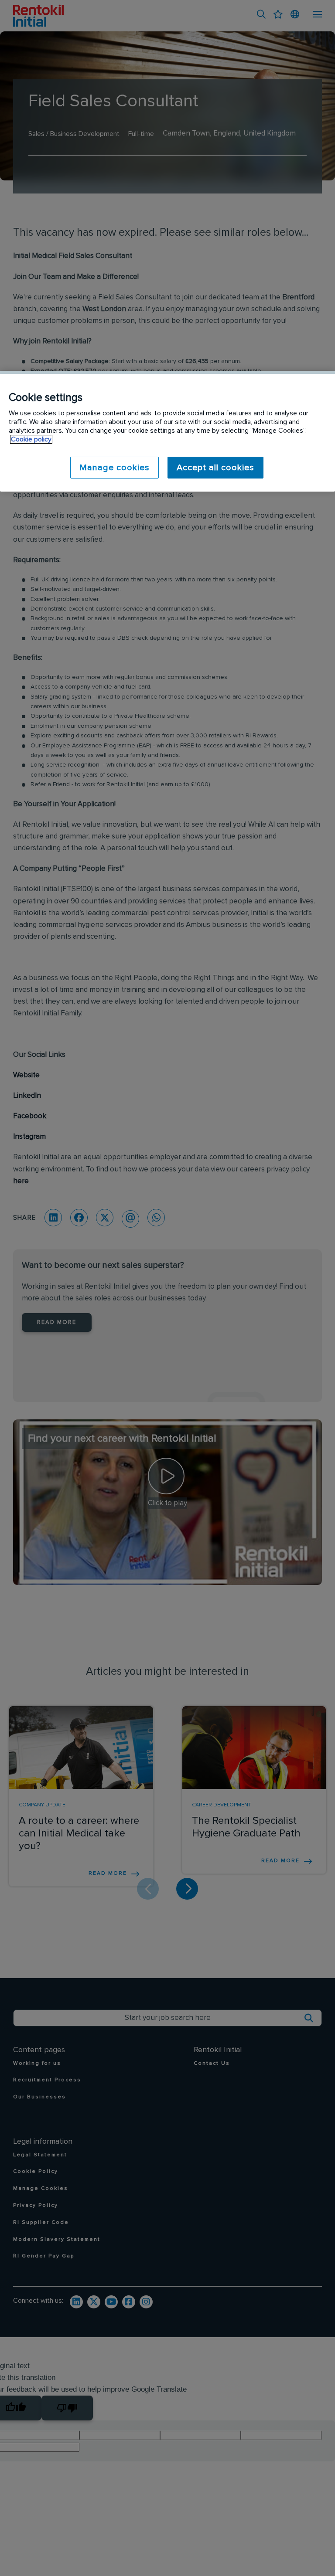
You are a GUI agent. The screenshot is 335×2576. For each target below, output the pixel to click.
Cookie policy (31, 439)
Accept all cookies (215, 468)
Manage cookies (115, 468)
